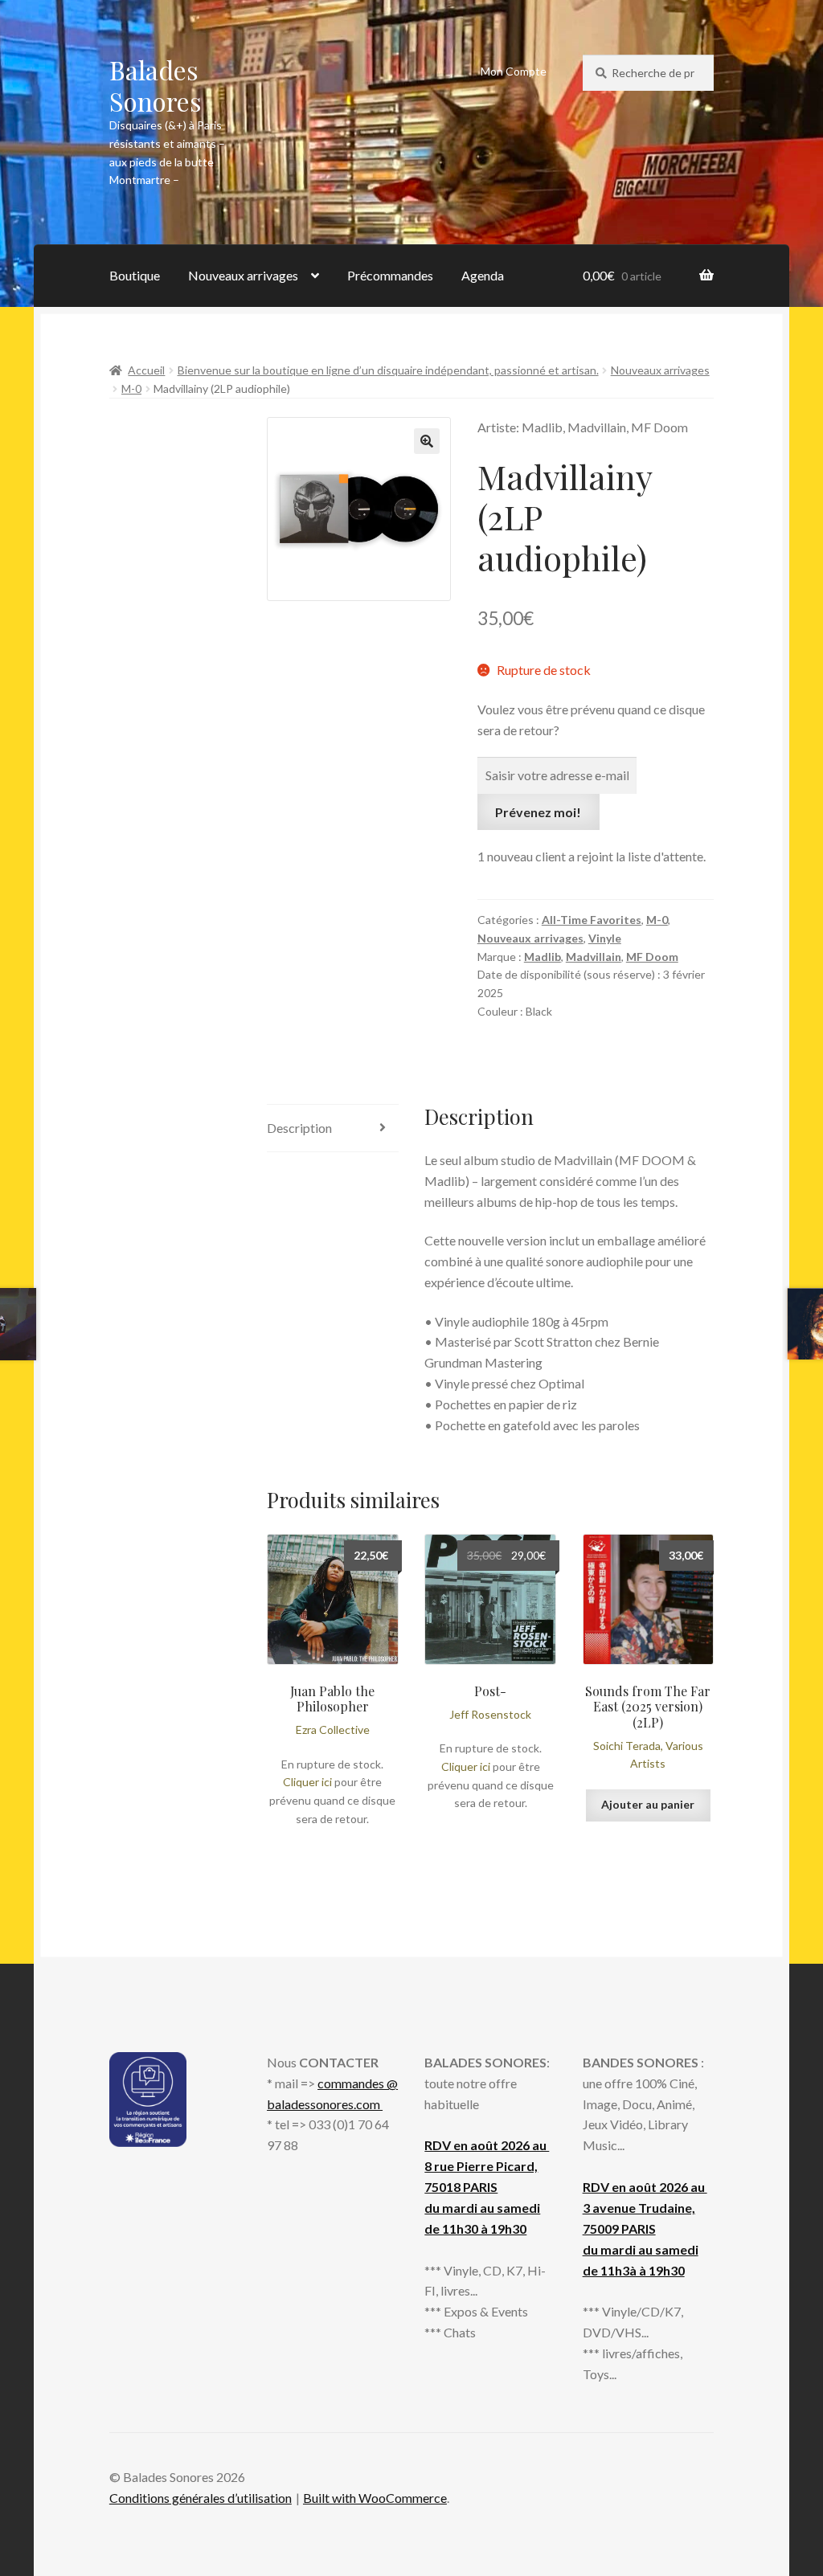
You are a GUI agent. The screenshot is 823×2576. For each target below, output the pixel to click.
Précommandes (390, 275)
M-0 (131, 388)
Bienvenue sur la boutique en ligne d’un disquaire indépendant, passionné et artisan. (388, 370)
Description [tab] (299, 1128)
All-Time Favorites (592, 920)
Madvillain (594, 957)
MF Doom (652, 957)
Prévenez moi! (538, 812)
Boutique (135, 275)
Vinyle (605, 938)
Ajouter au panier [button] (648, 1804)
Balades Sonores (156, 85)
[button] (427, 441)
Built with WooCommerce (375, 2498)
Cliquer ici (307, 1782)
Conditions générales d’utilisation (201, 2498)
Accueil (146, 370)
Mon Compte (514, 71)
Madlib (543, 957)
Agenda (483, 275)
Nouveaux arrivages (243, 275)
